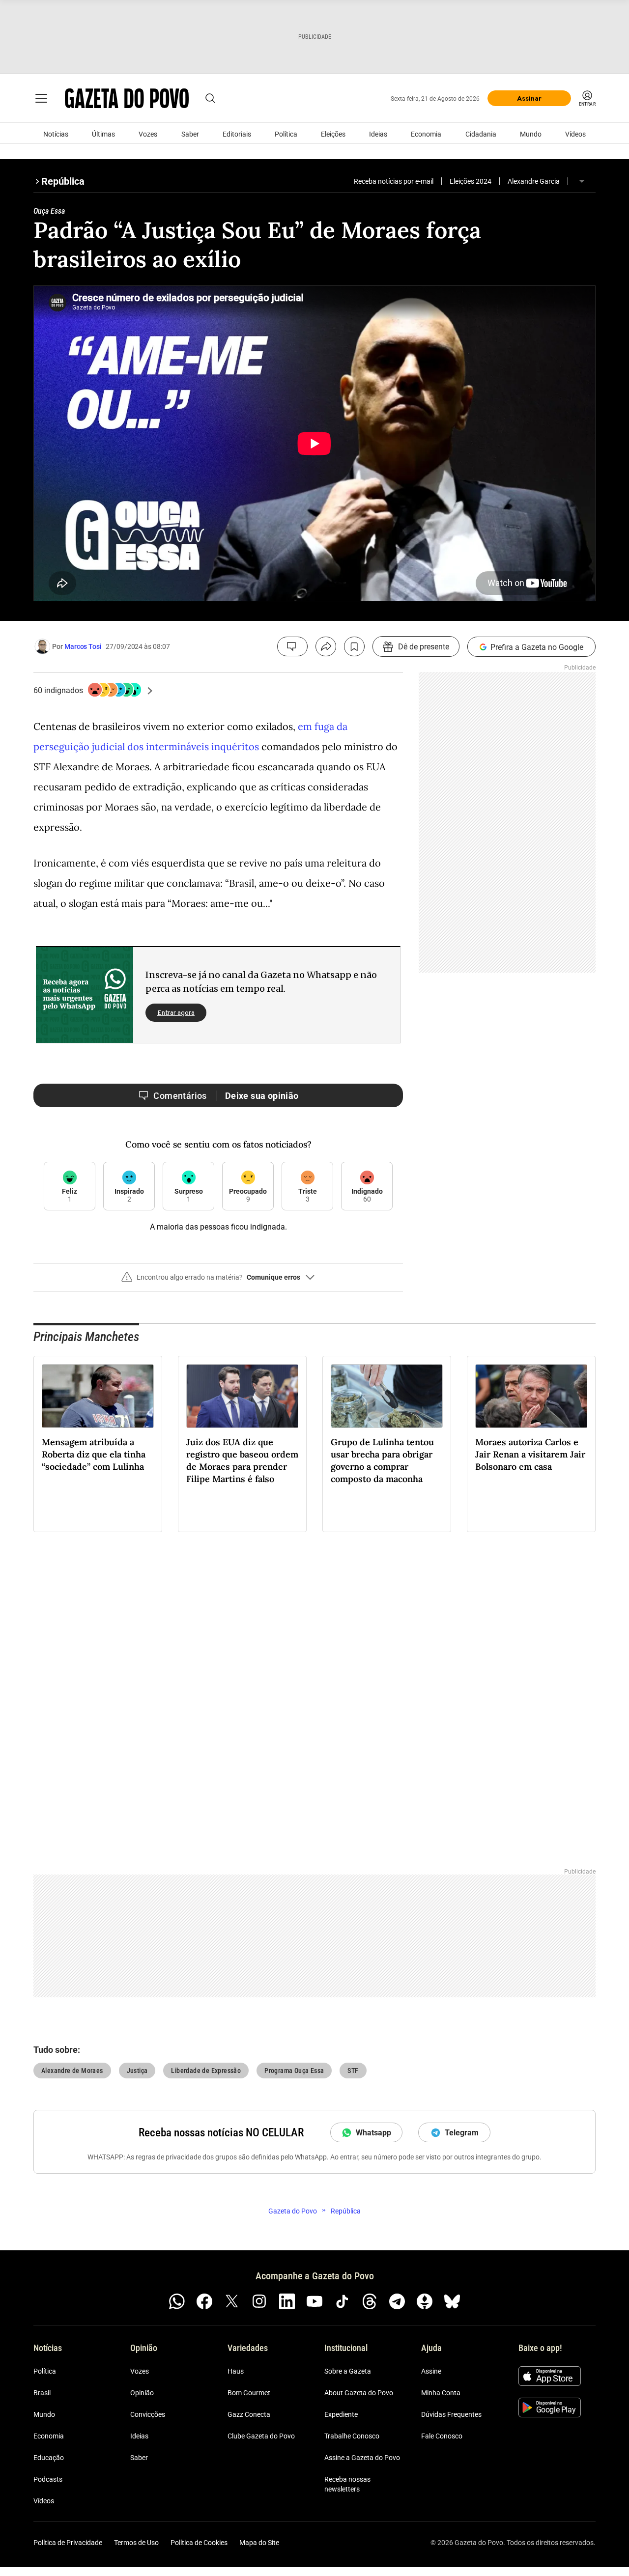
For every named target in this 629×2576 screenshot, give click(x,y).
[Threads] (370, 2301)
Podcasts (48, 2479)
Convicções (148, 2414)
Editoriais (237, 134)
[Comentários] (292, 646)
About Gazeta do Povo (359, 2393)
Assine (431, 2371)
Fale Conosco (442, 2436)
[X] (232, 2301)
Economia (426, 134)
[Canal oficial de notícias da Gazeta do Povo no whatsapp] (177, 2301)
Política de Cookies (199, 2543)
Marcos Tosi (83, 646)
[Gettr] (425, 2301)
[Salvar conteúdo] (354, 646)
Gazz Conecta (249, 2414)
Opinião (142, 2393)
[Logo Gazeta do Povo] (127, 98)
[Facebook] (204, 2301)
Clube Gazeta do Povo (261, 2436)
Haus (236, 2371)
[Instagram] (259, 2301)
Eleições (333, 134)
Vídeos (575, 134)
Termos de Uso (136, 2543)
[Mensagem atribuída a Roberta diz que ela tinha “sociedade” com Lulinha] (98, 1396)
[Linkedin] (287, 2301)
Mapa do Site (259, 2543)
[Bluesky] (452, 2301)
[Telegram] (397, 2301)
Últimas (103, 134)
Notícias (56, 134)
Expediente (341, 2414)
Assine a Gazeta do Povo (362, 2458)
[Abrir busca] (210, 98)
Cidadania (481, 134)
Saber (190, 134)
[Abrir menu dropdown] (582, 181)
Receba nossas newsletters (347, 2484)
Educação (49, 2458)
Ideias (378, 134)
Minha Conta (441, 2393)
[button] (218, 1281)
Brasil (42, 2393)
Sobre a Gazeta (348, 2371)
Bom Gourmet (249, 2393)
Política (286, 134)
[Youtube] (314, 2301)
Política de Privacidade (68, 2543)
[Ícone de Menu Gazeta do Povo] (41, 98)
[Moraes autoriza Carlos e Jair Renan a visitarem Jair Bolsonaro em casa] (531, 1396)
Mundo (531, 134)
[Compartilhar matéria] (326, 646)
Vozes (148, 134)
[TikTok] (342, 2301)
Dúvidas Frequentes (451, 2414)
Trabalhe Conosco (352, 2436)
